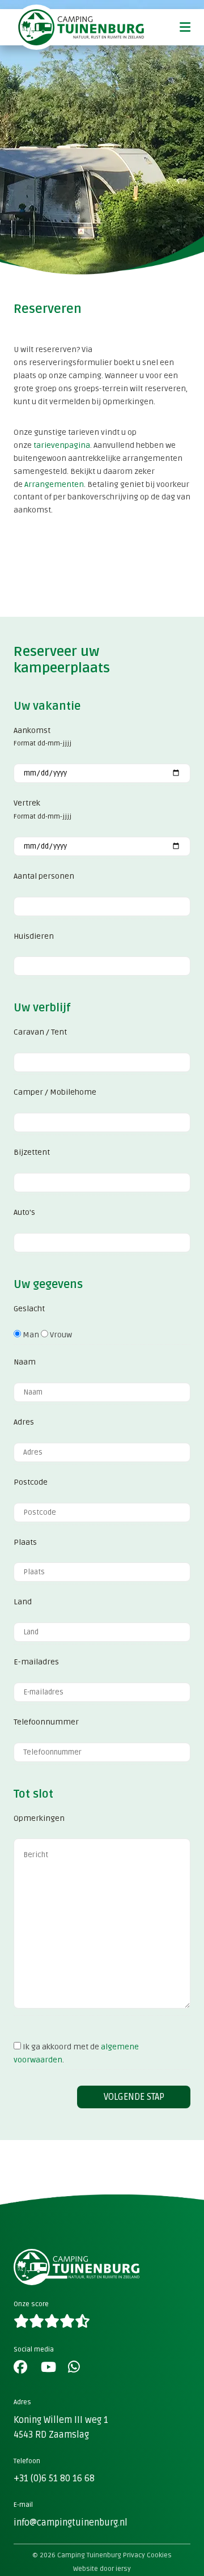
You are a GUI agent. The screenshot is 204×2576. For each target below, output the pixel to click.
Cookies (159, 2555)
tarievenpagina (62, 445)
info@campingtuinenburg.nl (71, 2523)
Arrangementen (54, 484)
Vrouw (60, 1335)
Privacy (134, 2555)
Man (30, 1335)
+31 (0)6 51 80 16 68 (54, 2478)
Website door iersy (102, 2569)
